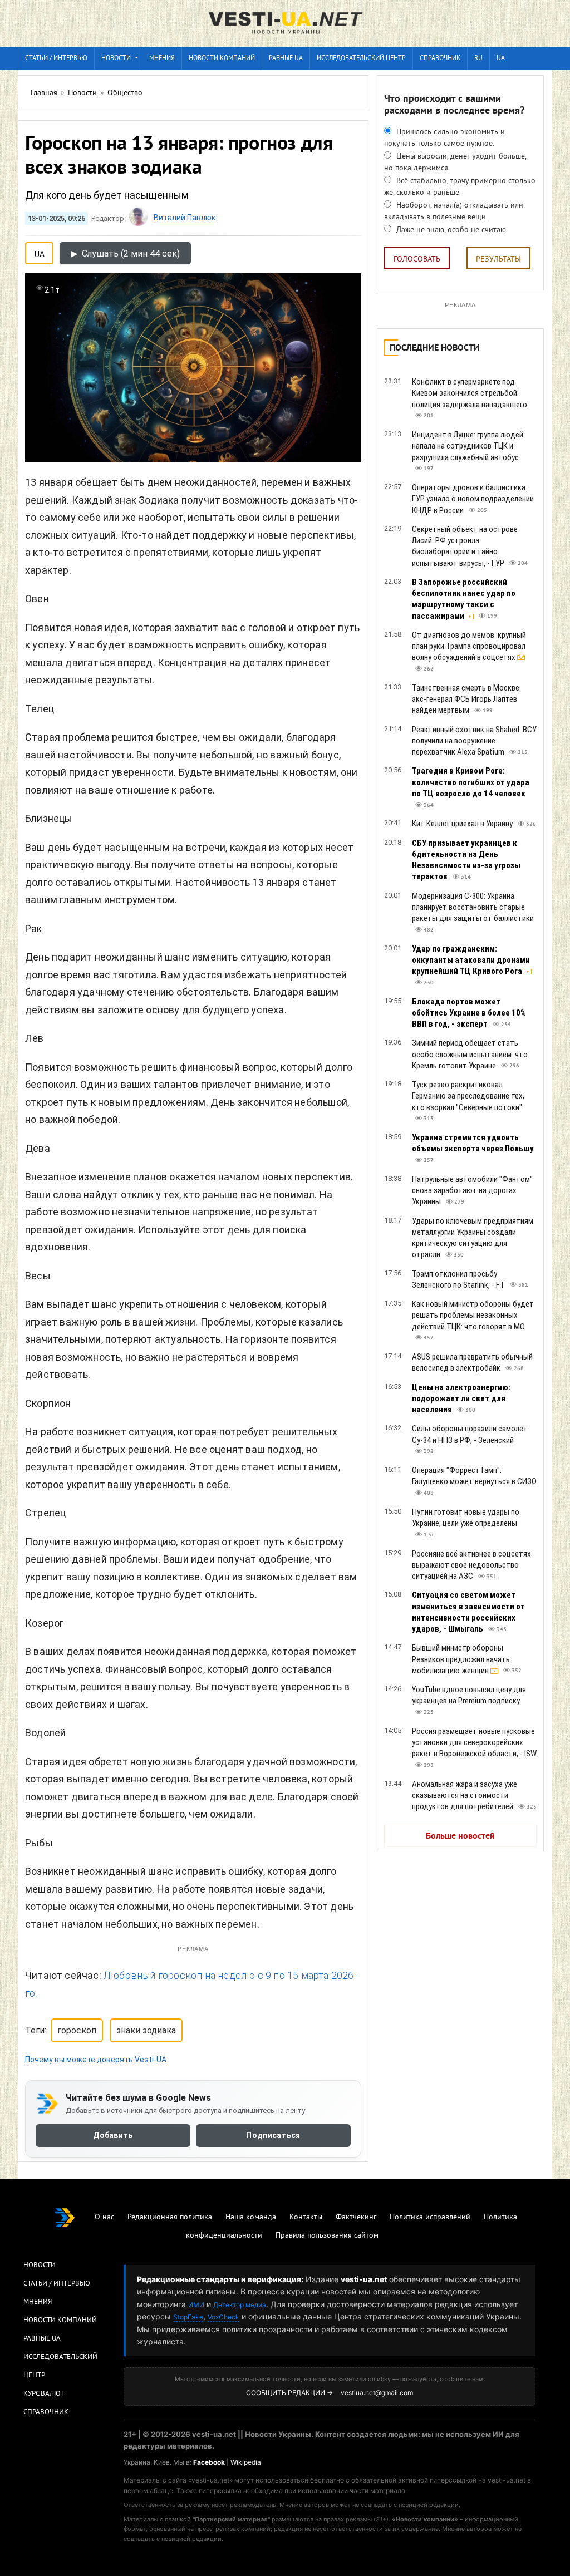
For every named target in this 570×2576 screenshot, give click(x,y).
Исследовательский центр (361, 59)
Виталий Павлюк (185, 218)
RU (478, 59)
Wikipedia (246, 2462)
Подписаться (273, 2135)
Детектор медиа (240, 2305)
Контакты (306, 2217)
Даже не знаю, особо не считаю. (451, 230)
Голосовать (417, 260)
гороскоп (77, 2030)
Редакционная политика (170, 2217)
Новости (116, 59)
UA (501, 59)
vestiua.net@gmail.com (377, 2393)
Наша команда (251, 2217)
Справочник (440, 59)
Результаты (498, 260)
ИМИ (196, 2305)
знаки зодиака (146, 2030)
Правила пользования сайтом (327, 2236)
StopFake (188, 2317)
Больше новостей (460, 1836)
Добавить (113, 2135)
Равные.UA (286, 59)
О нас (104, 2217)
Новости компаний (222, 59)
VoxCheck (223, 2317)
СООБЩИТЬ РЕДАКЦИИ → (289, 2393)
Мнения (162, 59)
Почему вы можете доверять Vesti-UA (96, 2060)
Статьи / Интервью (57, 2284)
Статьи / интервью (56, 59)
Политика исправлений (430, 2217)
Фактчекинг (356, 2217)
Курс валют (44, 2394)
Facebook (209, 2462)
